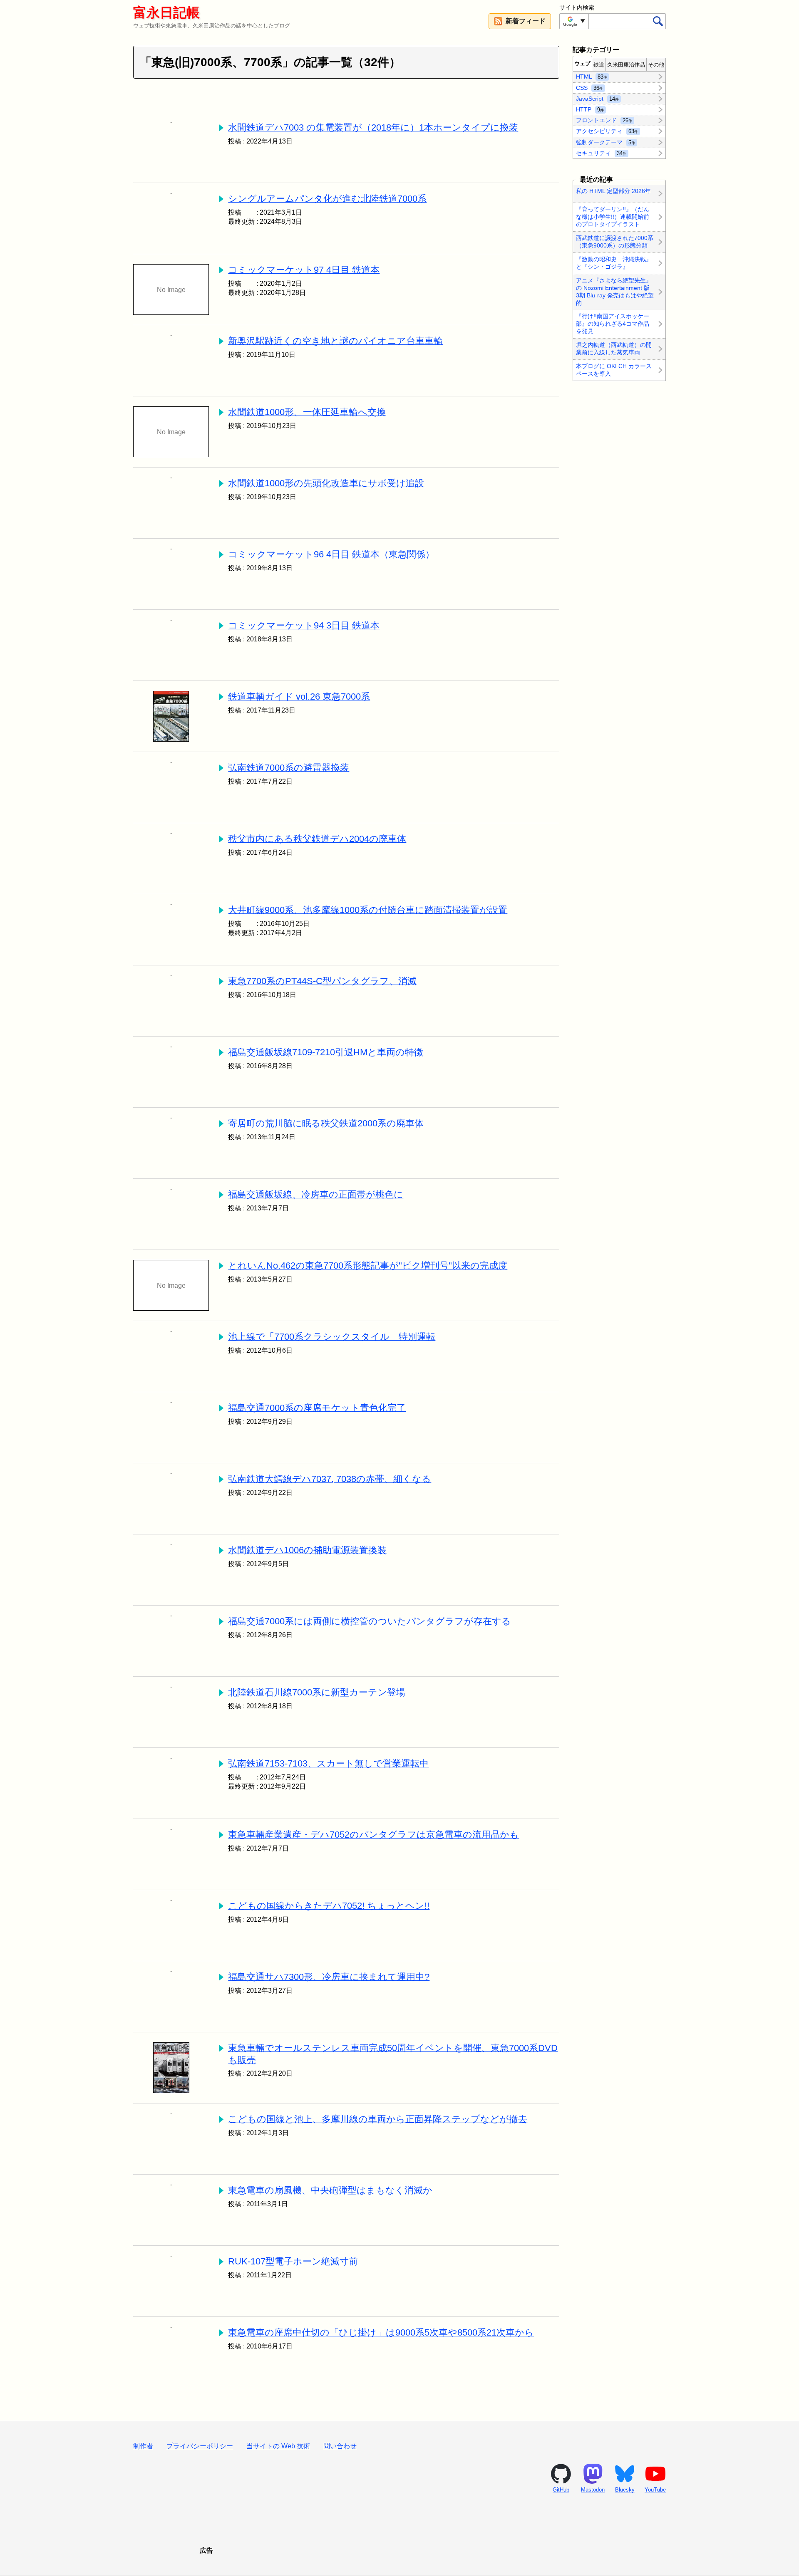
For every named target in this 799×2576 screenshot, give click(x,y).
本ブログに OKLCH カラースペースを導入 (614, 370)
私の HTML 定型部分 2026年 (613, 191)
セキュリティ (601, 153)
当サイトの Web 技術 (278, 2446)
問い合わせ (340, 2446)
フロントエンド (604, 120)
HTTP (590, 109)
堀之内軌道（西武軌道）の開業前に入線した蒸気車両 (614, 349)
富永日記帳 (166, 12)
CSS (589, 87)
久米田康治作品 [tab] (626, 65)
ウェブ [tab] (582, 63)
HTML (592, 77)
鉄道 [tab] (599, 65)
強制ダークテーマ (605, 142)
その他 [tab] (656, 65)
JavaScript (597, 98)
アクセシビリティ (607, 131)
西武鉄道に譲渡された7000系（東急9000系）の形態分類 (615, 242)
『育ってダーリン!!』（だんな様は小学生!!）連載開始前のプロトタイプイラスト (613, 217)
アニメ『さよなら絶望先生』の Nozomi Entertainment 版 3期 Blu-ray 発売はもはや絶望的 (615, 292)
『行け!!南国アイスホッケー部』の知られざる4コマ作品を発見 (613, 324)
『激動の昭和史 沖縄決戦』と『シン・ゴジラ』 (614, 263)
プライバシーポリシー (200, 2446)
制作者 (143, 2446)
